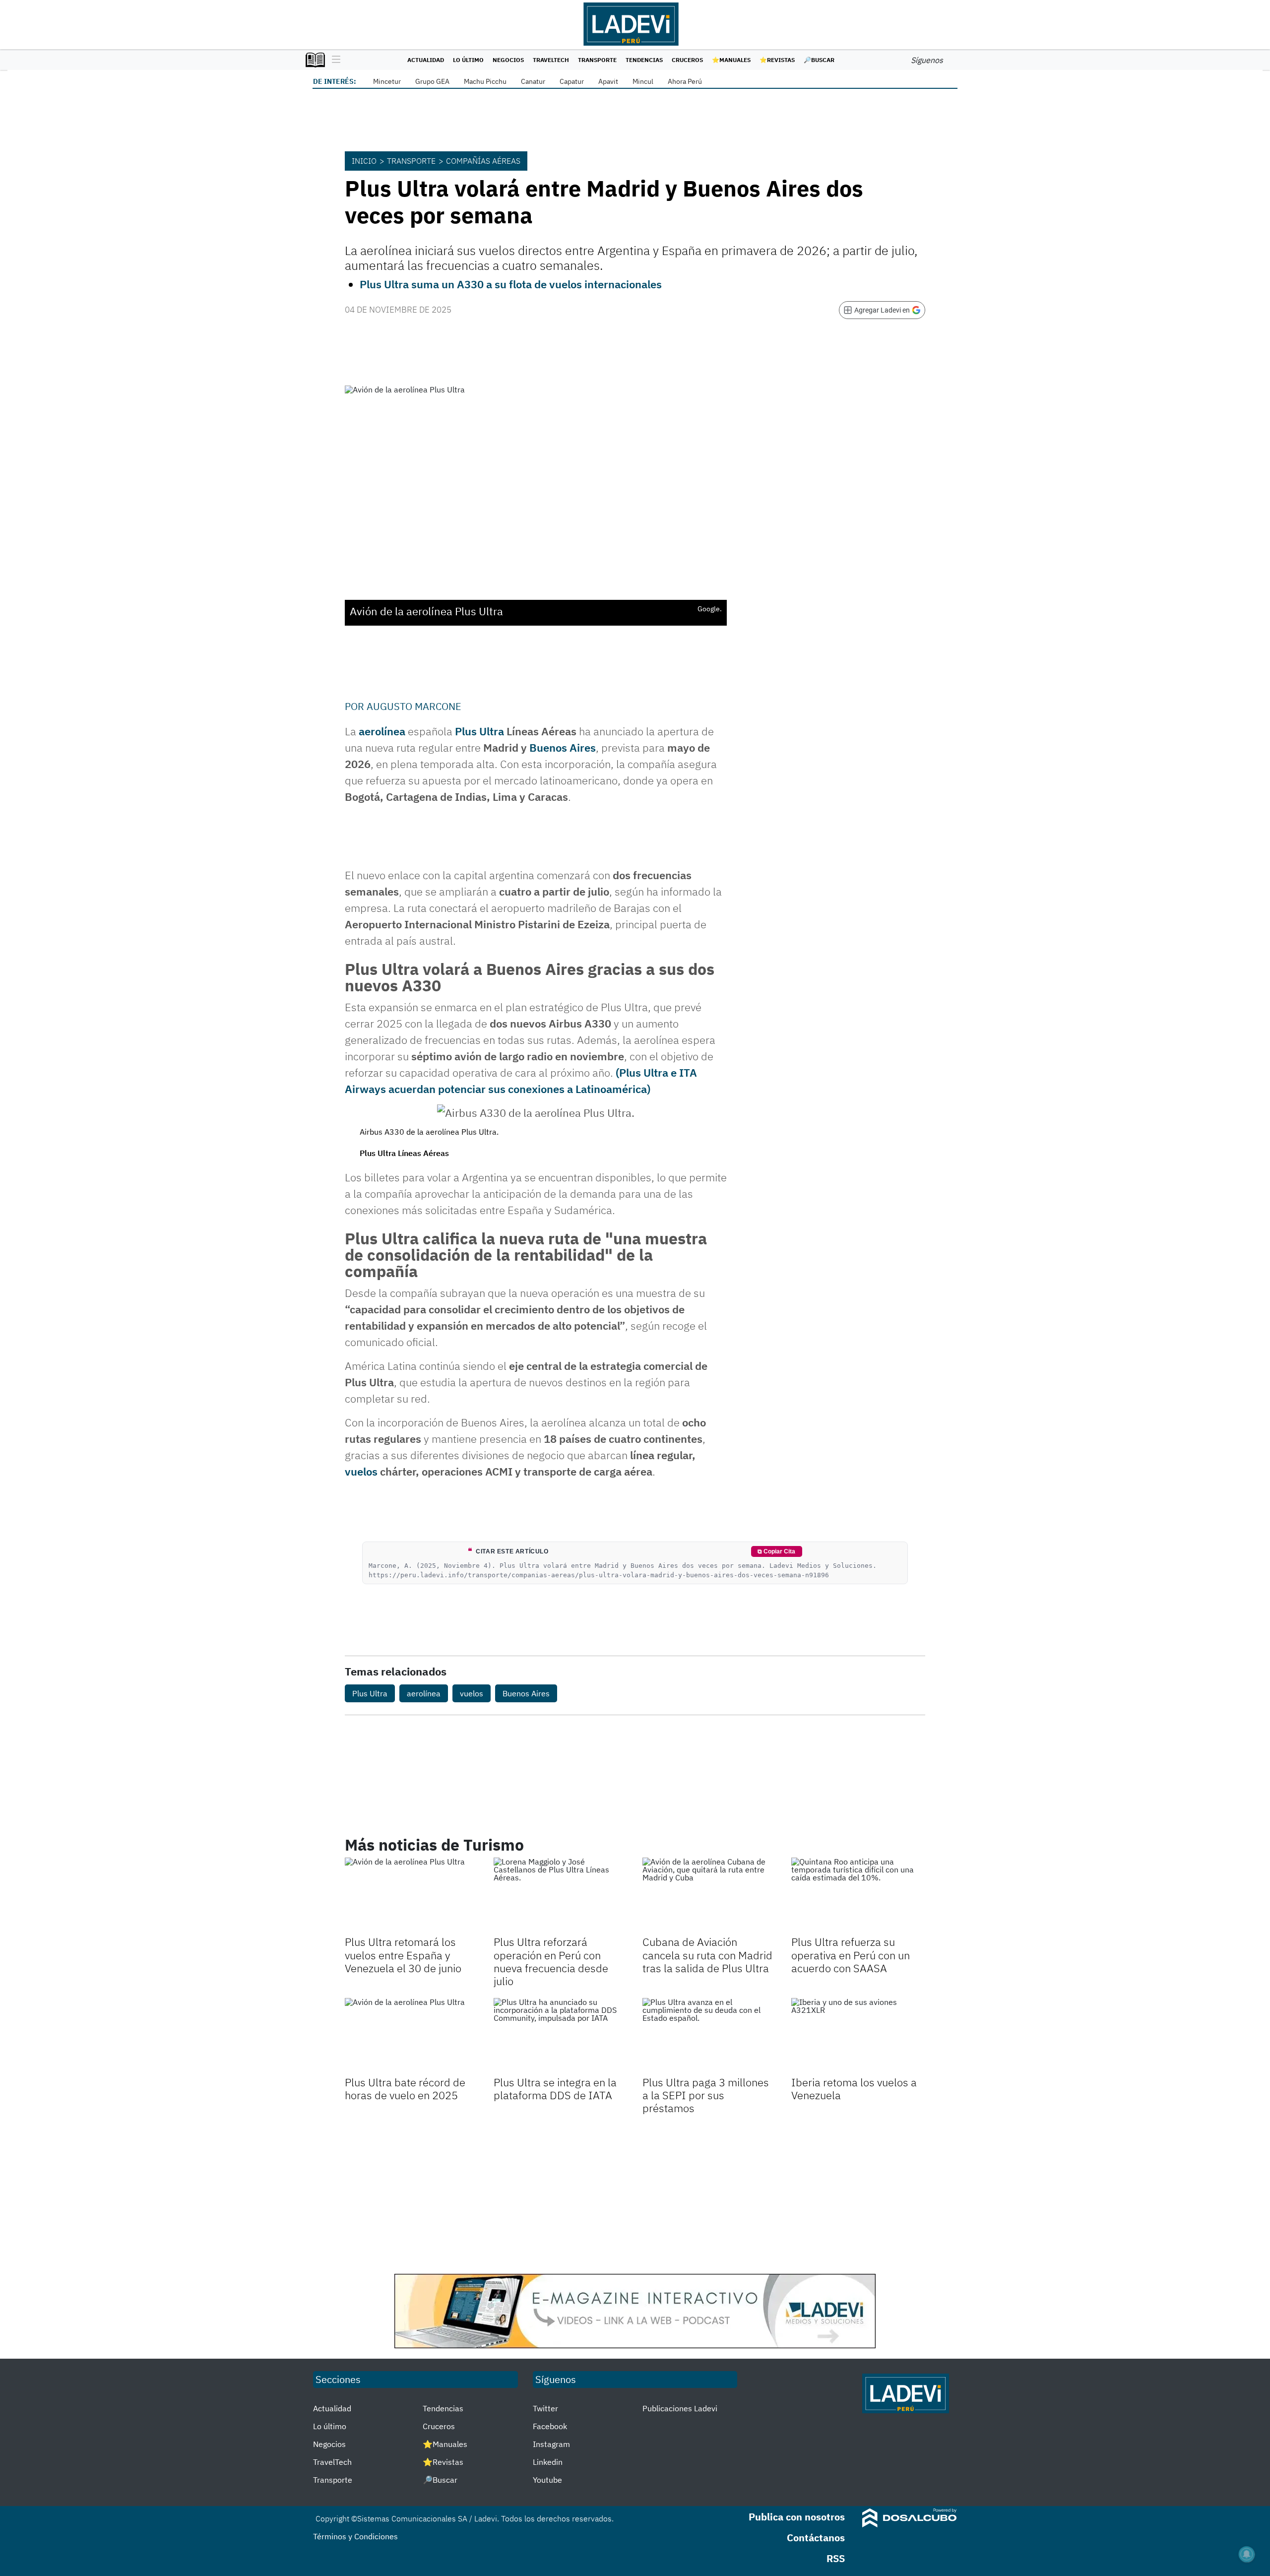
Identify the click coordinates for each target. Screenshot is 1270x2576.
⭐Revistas (777, 60)
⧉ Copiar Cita (776, 1551)
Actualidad (426, 60)
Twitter (545, 2408)
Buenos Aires (563, 747)
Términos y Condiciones (355, 2536)
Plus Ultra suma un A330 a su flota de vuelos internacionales (511, 284)
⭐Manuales (731, 60)
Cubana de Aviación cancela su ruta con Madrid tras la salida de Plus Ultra (707, 1955)
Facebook (550, 2426)
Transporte (597, 60)
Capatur (572, 81)
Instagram (551, 2444)
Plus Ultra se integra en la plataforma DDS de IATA (555, 2089)
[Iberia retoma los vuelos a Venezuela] (858, 2036)
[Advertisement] (635, 2194)
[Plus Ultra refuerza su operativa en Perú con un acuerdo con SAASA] (858, 1895)
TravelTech (551, 60)
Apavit (608, 81)
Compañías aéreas (483, 161)
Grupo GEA (432, 81)
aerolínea (382, 731)
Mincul (643, 81)
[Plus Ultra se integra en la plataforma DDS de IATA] (561, 2036)
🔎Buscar (819, 60)
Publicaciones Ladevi (680, 2408)
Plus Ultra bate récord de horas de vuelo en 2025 (405, 2089)
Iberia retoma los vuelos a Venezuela (854, 2089)
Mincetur (387, 81)
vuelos (361, 1471)
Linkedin (548, 2462)
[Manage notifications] (1247, 2554)
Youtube (547, 2480)
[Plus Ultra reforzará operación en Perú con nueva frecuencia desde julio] (561, 1895)
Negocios (508, 60)
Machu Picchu (485, 81)
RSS (836, 2558)
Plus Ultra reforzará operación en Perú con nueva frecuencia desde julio (551, 1961)
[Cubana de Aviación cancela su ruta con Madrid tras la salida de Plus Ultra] (709, 1895)
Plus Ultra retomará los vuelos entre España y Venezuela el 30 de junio (403, 1955)
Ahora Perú (685, 81)
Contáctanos (816, 2538)
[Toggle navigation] (334, 60)
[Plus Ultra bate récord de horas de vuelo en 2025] (412, 2036)
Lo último (468, 60)
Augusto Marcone (414, 706)
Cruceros (687, 60)
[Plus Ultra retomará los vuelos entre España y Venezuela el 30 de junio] (412, 1895)
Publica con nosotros (797, 2517)
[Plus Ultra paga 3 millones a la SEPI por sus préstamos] (709, 2036)
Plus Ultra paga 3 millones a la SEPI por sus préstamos (706, 2095)
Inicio (364, 161)
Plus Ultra (479, 731)
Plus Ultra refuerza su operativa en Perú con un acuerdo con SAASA (851, 1955)
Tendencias (644, 60)
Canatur (533, 81)
